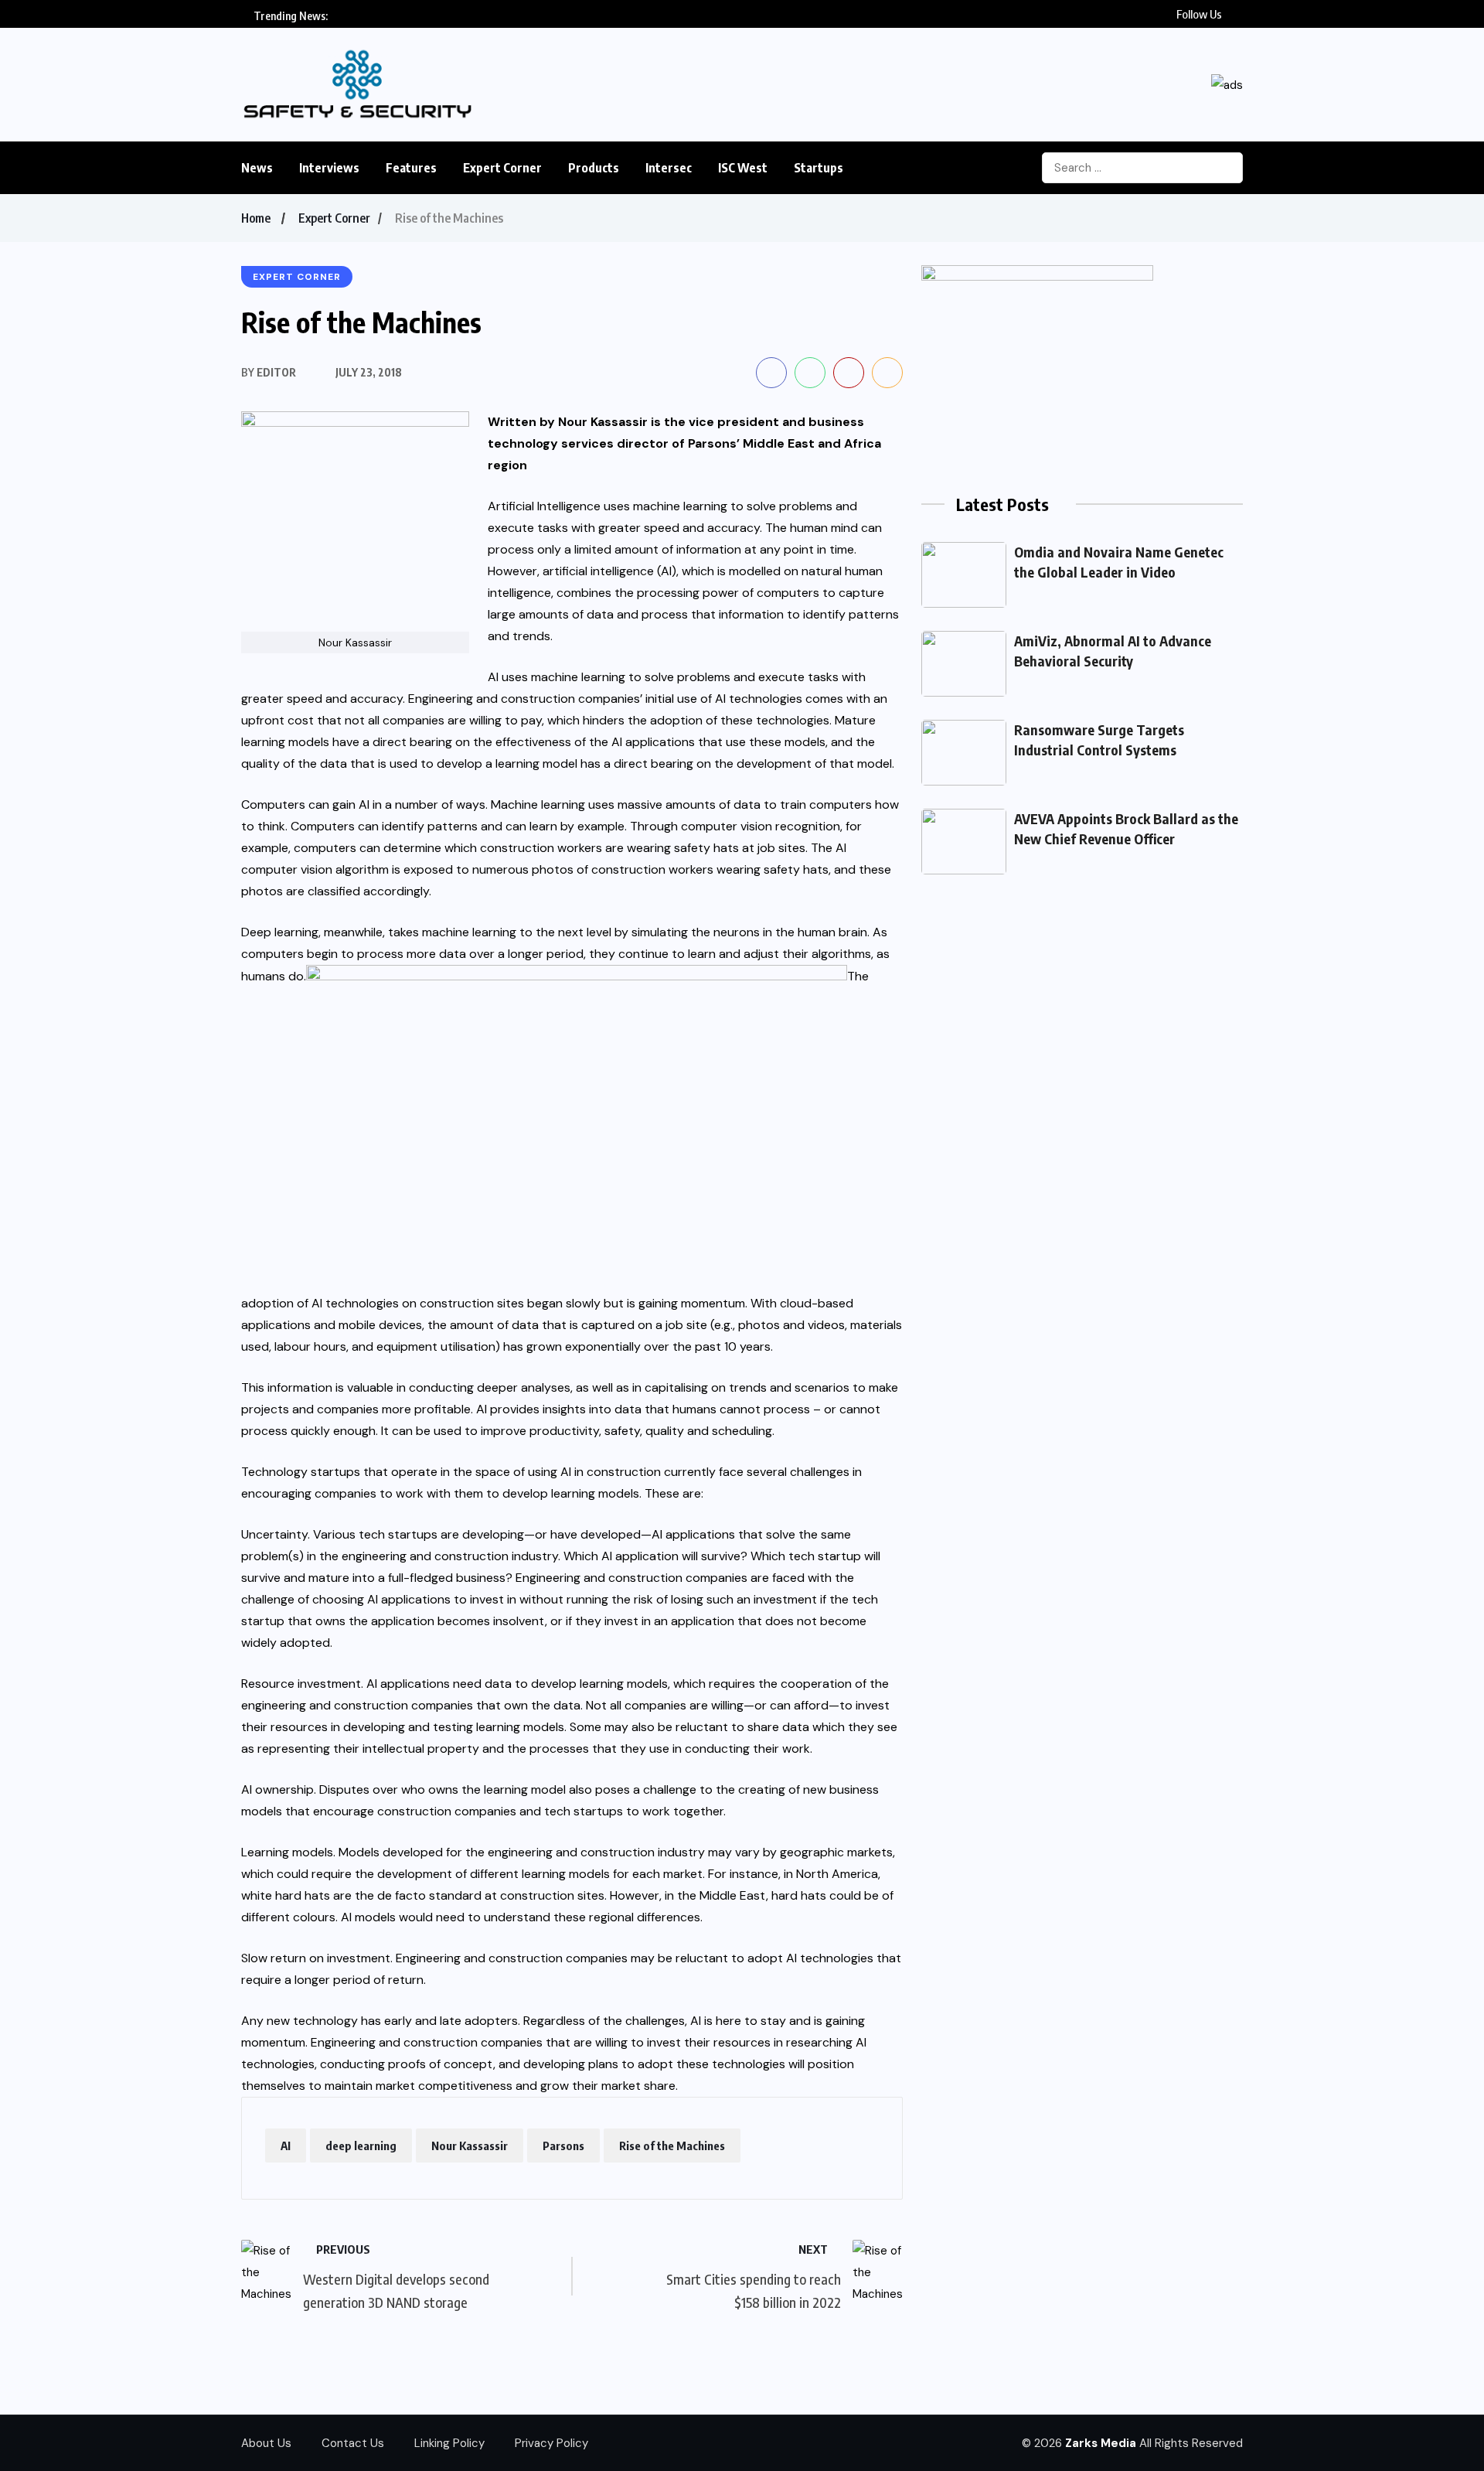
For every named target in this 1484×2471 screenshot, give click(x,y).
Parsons (563, 2146)
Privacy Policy (551, 2443)
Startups (819, 168)
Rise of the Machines (672, 2146)
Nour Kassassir (470, 2146)
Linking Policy (449, 2443)
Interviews (329, 168)
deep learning (361, 2146)
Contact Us (353, 2443)
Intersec (669, 168)
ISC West (743, 168)
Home (256, 218)
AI (286, 2146)
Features (411, 168)
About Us (266, 2443)
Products (594, 168)
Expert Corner (502, 168)
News (257, 168)
